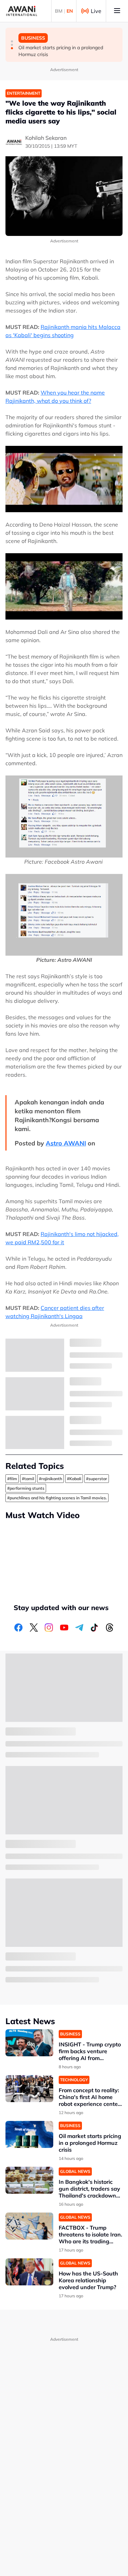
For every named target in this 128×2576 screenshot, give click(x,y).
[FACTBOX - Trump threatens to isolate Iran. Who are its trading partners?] (29, 2226)
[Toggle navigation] (117, 11)
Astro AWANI (66, 1143)
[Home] (22, 11)
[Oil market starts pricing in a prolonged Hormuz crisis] (29, 2134)
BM (59, 11)
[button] (12, 41)
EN (70, 11)
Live (96, 11)
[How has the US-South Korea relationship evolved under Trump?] (29, 2272)
